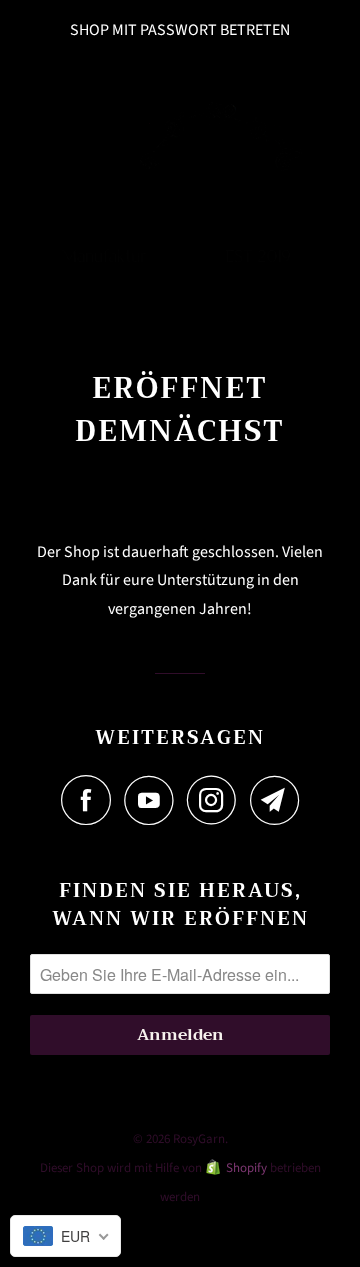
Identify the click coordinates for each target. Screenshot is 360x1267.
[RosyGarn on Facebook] (91, 800)
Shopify (246, 1168)
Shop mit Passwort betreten (180, 30)
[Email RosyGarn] (275, 800)
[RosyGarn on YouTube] (154, 800)
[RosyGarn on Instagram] (217, 800)
